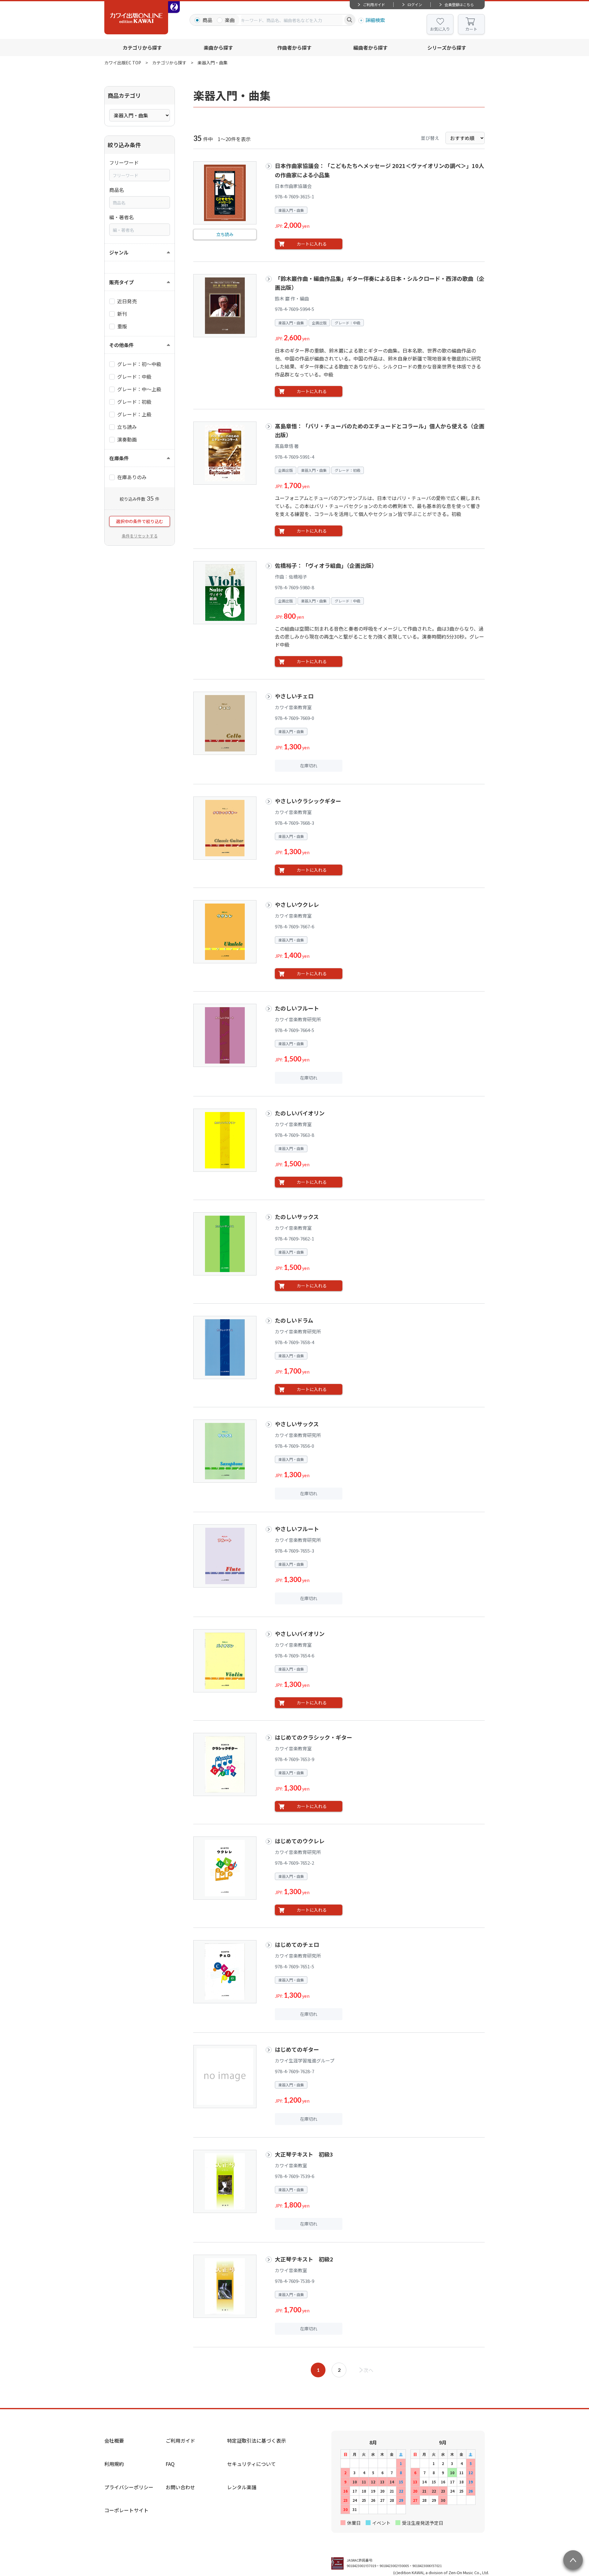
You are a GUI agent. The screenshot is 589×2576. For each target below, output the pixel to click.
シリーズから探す (447, 48)
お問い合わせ (180, 2487)
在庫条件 (119, 458)
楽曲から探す (218, 48)
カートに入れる (312, 244)
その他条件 (121, 345)
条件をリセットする (140, 536)
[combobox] (292, 20)
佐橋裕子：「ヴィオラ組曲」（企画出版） (326, 565)
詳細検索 (375, 20)
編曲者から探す (371, 48)
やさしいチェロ (294, 696)
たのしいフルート (297, 1008)
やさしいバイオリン (302, 1634)
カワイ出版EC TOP (123, 63)
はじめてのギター (297, 2049)
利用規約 (114, 2464)
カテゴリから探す (142, 48)
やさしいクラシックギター (308, 801)
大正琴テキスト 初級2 (304, 2259)
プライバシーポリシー (129, 2487)
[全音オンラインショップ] (174, 7)
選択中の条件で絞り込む (140, 521)
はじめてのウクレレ (300, 1841)
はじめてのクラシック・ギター (314, 1737)
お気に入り (440, 29)
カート (471, 29)
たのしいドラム (294, 1320)
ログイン (415, 4)
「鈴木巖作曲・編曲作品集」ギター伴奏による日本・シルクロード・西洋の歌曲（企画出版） (380, 283)
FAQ (170, 2464)
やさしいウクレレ (297, 904)
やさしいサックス (297, 1424)
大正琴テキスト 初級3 (304, 2154)
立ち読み (225, 234)
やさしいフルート (297, 1529)
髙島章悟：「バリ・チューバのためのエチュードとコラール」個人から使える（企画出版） (380, 430)
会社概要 (114, 2440)
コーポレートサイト (126, 2510)
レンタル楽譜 (242, 2487)
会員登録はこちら (459, 4)
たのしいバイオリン (300, 1113)
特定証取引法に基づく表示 (256, 2440)
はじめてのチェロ (297, 1944)
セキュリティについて (251, 2464)
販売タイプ (121, 282)
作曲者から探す (294, 48)
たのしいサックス (297, 1217)
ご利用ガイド (374, 4)
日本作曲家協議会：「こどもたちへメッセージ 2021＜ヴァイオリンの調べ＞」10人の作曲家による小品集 (379, 170)
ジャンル (119, 252)
